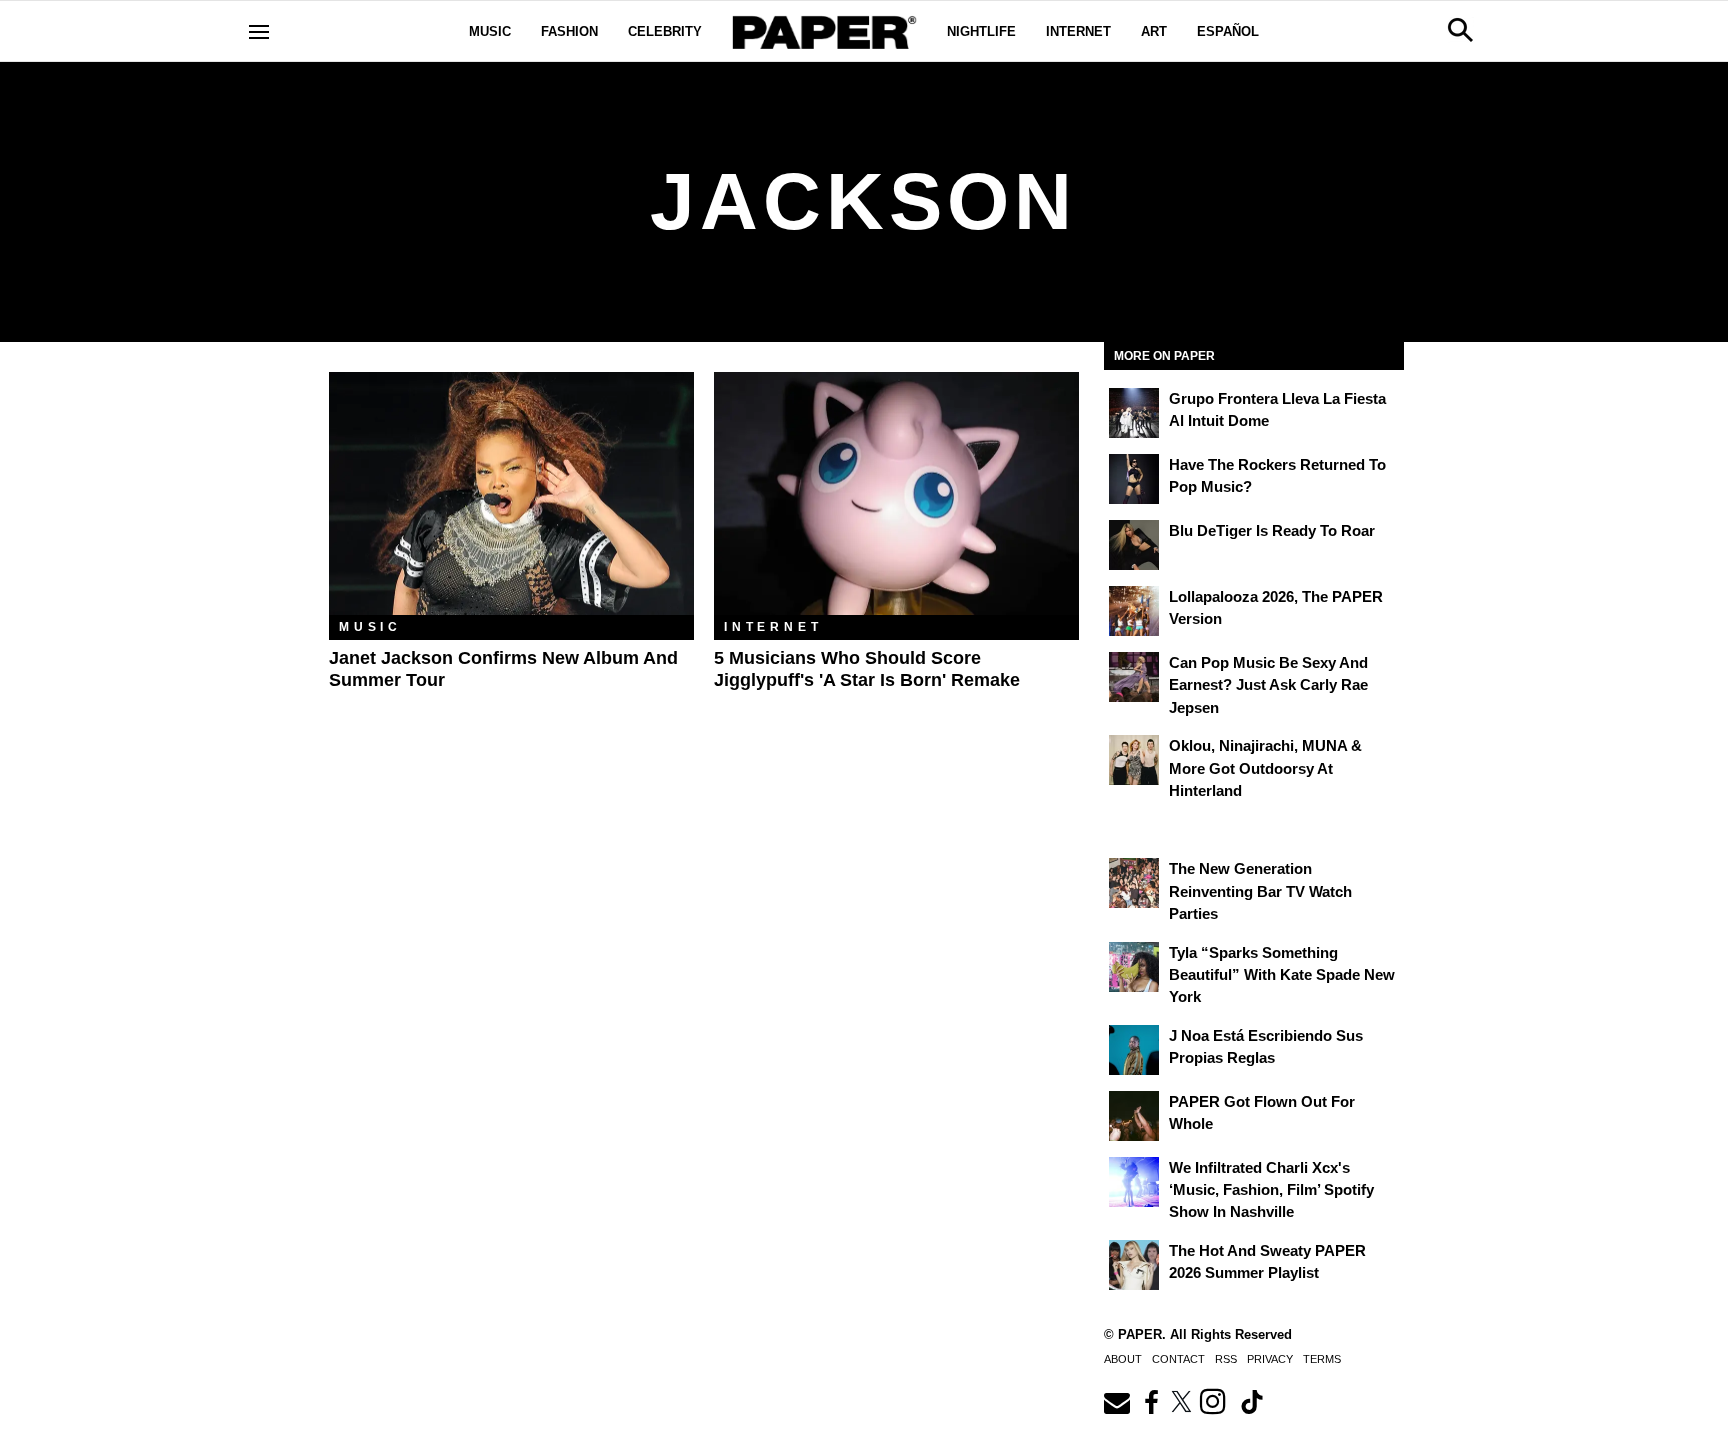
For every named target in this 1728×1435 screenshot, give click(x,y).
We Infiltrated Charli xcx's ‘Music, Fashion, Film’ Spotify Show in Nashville (1271, 1190)
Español (1228, 31)
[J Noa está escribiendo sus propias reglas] (1134, 1050)
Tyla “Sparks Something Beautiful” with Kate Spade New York (1282, 975)
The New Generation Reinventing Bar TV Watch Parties (1260, 891)
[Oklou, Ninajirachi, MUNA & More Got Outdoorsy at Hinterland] (1134, 760)
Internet (1078, 31)
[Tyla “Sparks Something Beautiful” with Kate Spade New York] (1134, 967)
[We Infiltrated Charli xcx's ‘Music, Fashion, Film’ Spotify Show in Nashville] (1134, 1182)
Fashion (569, 31)
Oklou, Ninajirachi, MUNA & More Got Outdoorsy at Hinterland (1265, 768)
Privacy (1270, 1359)
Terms (1322, 1359)
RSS (1226, 1359)
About (1123, 1359)
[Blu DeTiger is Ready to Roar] (1134, 545)
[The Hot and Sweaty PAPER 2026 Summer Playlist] (1134, 1265)
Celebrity (665, 31)
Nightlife (981, 31)
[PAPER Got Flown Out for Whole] (1134, 1116)
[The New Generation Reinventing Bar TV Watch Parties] (1134, 883)
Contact (1178, 1359)
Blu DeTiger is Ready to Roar (1272, 530)
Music (490, 31)
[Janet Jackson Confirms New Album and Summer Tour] (511, 493)
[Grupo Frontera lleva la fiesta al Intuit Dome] (1134, 413)
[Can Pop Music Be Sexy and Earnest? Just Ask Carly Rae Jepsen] (1134, 677)
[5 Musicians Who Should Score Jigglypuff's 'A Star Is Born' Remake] (896, 493)
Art (1154, 31)
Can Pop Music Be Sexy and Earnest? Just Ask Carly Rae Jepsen (1268, 685)
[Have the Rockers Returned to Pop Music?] (1134, 479)
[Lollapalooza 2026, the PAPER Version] (1134, 611)
